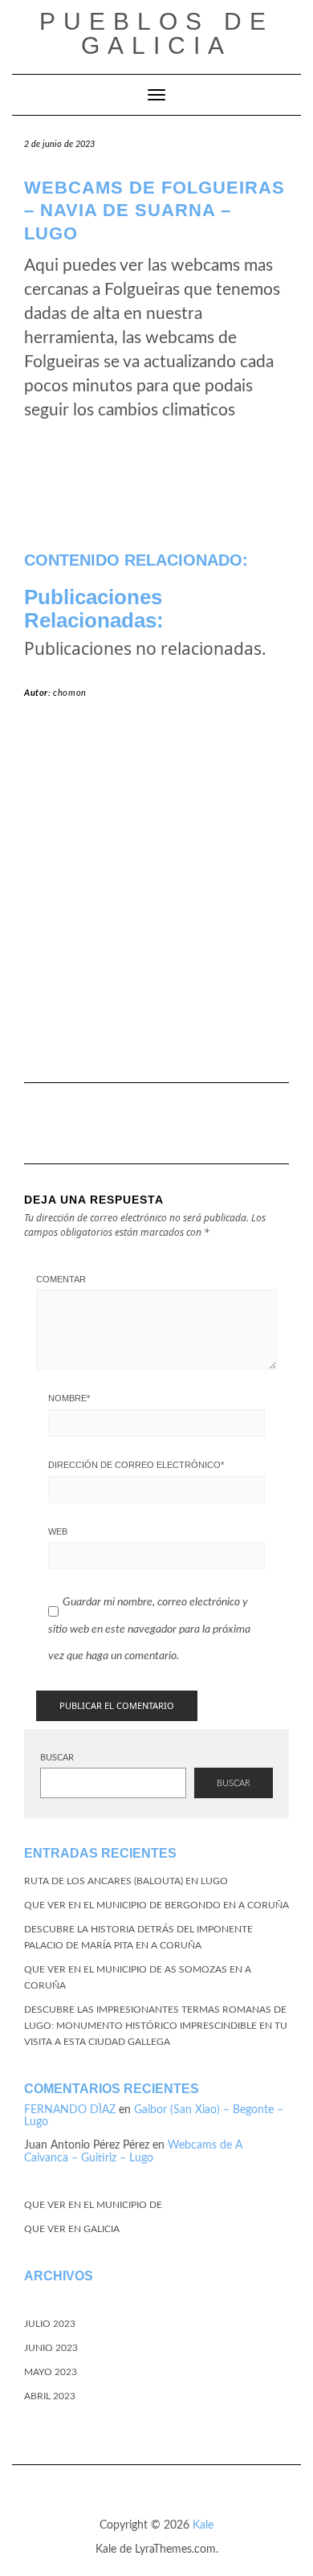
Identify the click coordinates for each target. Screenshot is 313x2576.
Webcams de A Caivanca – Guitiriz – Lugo (133, 2151)
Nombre (69, 1398)
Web (58, 1531)
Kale (203, 2525)
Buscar (57, 1758)
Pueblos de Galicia (156, 33)
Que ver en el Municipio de (93, 2205)
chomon (70, 693)
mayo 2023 (51, 2372)
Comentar (61, 1279)
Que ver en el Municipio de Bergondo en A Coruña (156, 1905)
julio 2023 (50, 2324)
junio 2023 (51, 2348)
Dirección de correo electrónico (136, 1465)
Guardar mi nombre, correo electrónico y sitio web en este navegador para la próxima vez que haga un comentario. (149, 1629)
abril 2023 (50, 2396)
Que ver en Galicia (72, 2229)
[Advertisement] (156, 898)
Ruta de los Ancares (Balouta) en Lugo (126, 1881)
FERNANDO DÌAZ (70, 2110)
